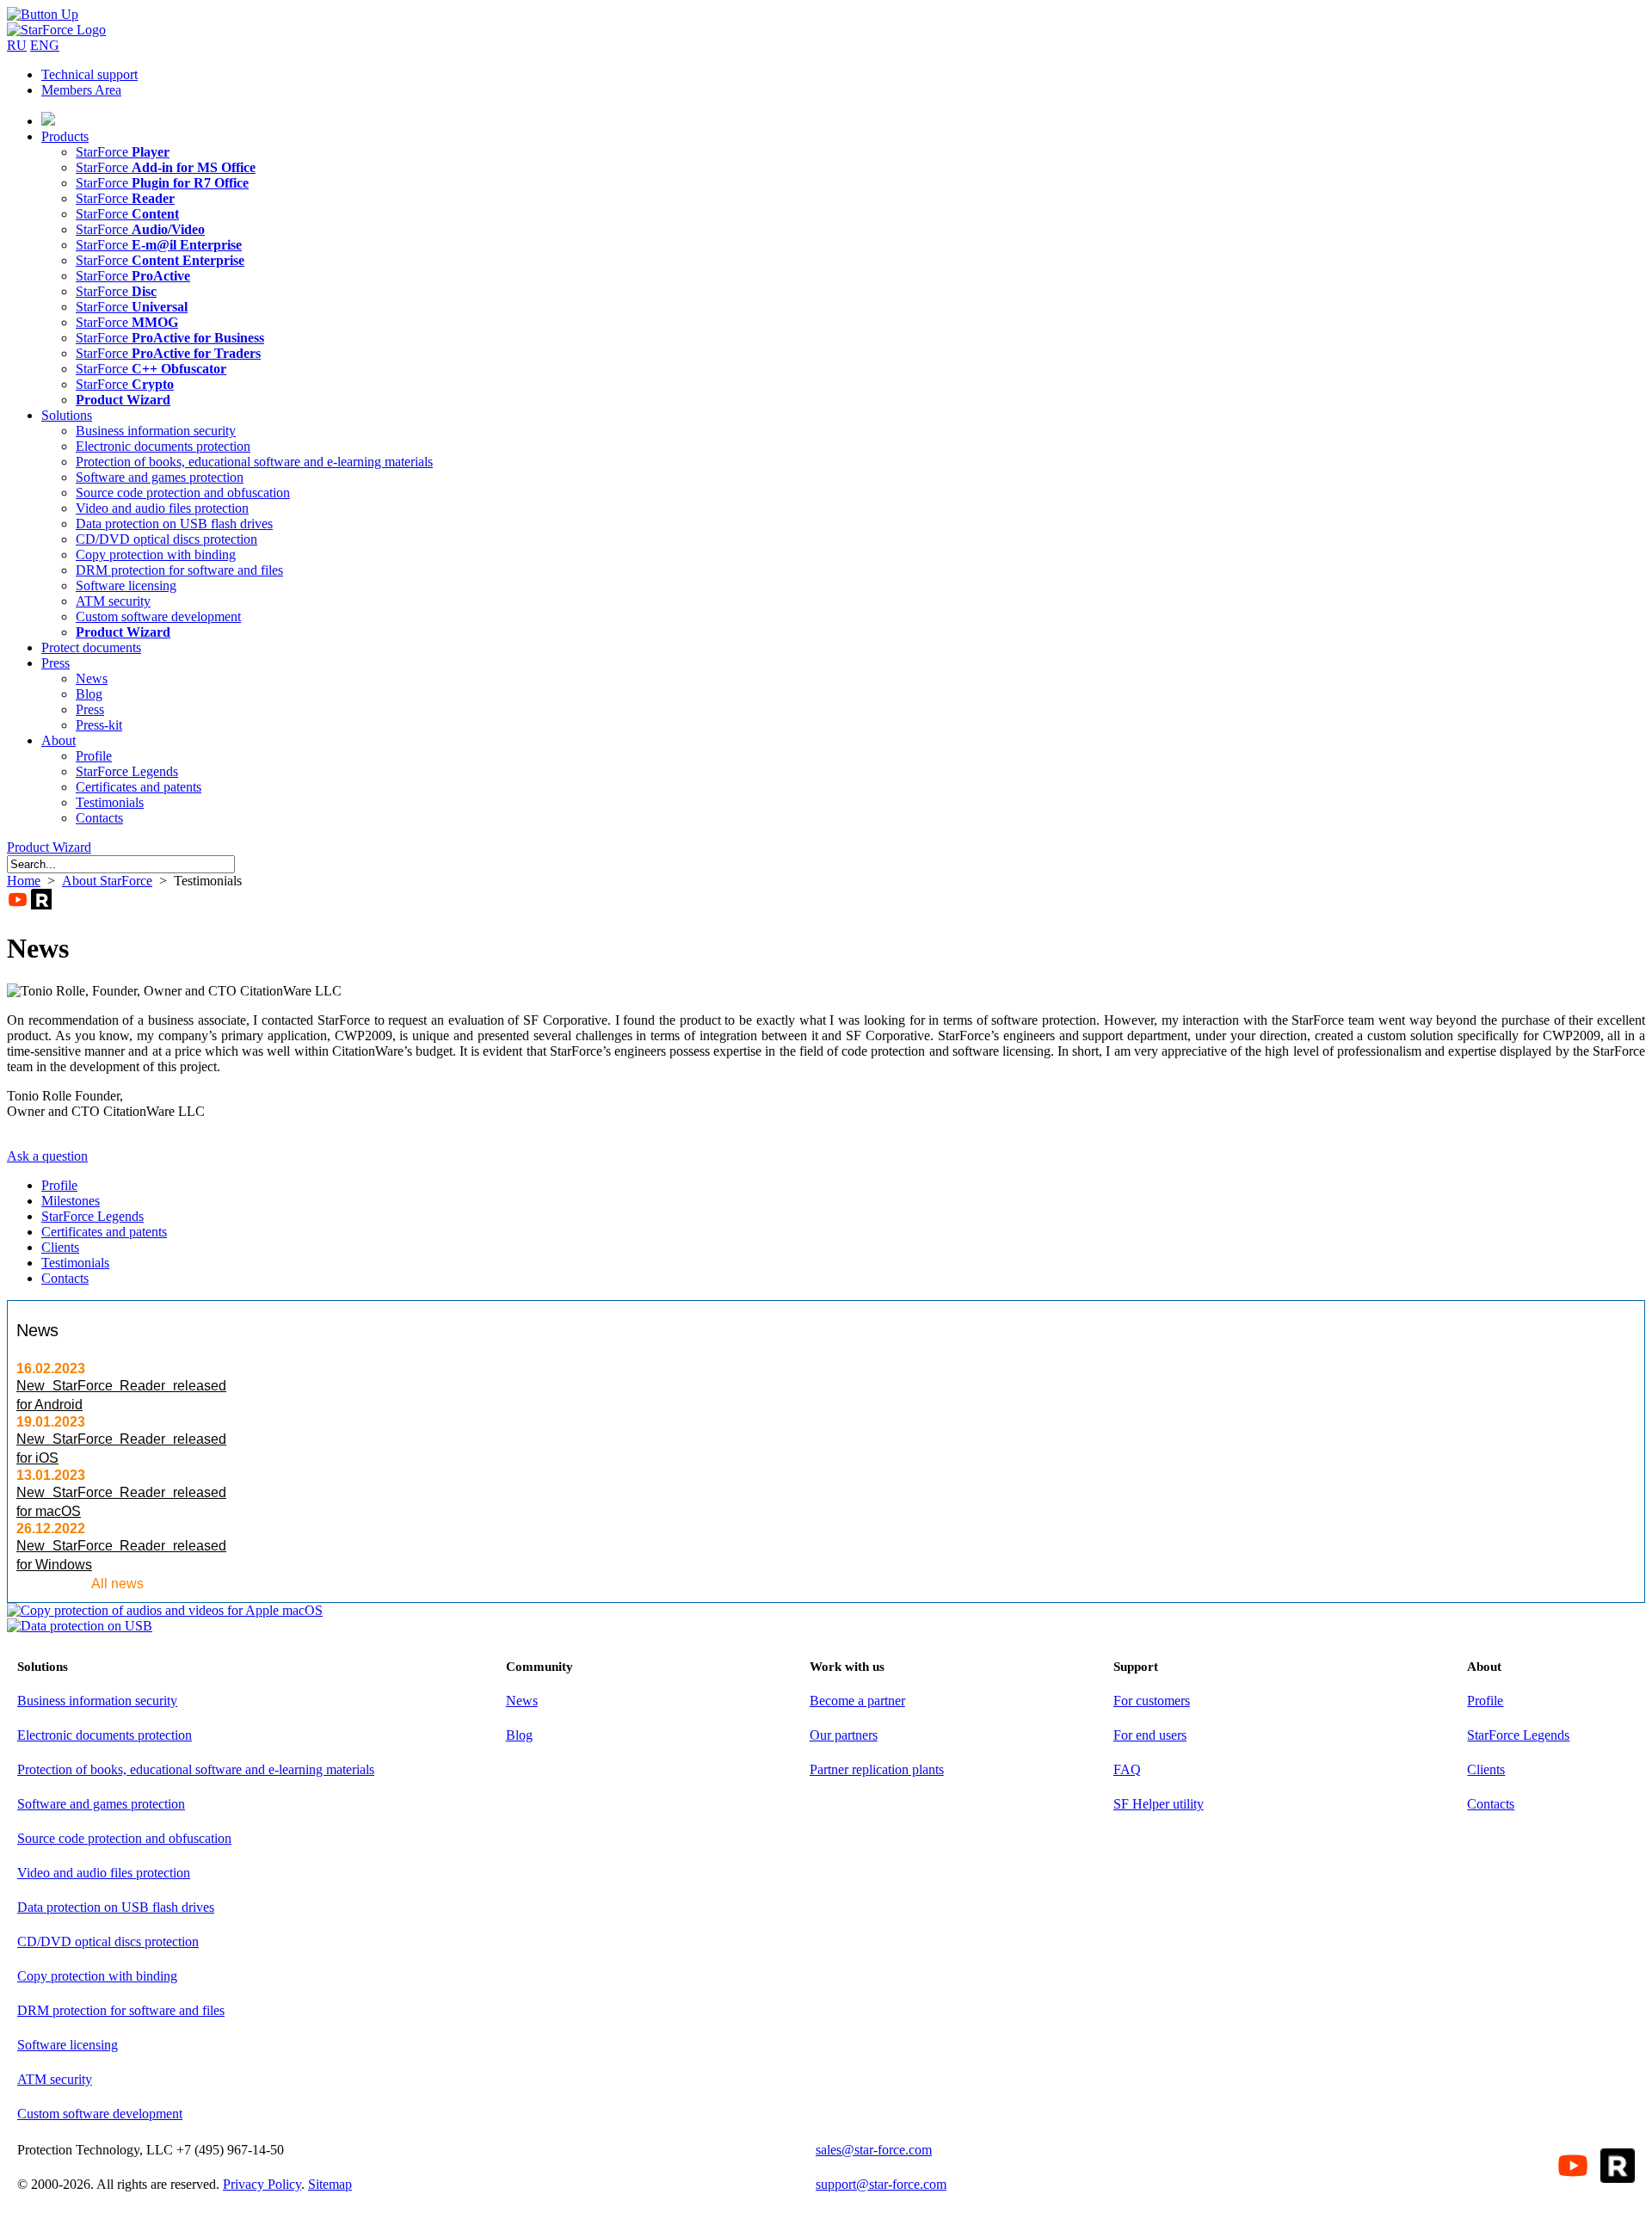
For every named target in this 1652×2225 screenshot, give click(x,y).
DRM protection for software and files (179, 570)
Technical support (89, 74)
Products (65, 136)
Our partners (844, 1735)
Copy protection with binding (156, 555)
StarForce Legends (127, 771)
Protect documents (91, 647)
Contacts (99, 818)
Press (55, 663)
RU (17, 45)
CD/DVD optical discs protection (166, 539)
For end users (1150, 1735)
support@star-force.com (881, 2184)
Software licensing (126, 586)
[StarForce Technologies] (56, 30)
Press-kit (99, 725)
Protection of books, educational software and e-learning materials (254, 462)
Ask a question (47, 1156)
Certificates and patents (139, 787)
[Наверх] (43, 14)
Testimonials (110, 802)
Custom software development (158, 616)
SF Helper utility (1159, 1804)
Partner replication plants (877, 1769)
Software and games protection (160, 477)
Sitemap (330, 2184)
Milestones (71, 1201)
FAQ (1127, 1769)
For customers (1152, 1701)
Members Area (81, 90)
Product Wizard (49, 847)
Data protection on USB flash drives (174, 524)
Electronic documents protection (163, 446)
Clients (60, 1247)
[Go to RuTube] (41, 899)
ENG (45, 45)
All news (117, 1584)
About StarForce (107, 881)
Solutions (67, 415)
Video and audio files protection (162, 508)
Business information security (156, 431)
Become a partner (857, 1701)
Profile (94, 756)
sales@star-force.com (874, 2150)
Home (24, 881)
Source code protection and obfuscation (183, 493)
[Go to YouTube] (17, 899)
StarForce (123, 152)
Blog (89, 694)
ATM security (113, 601)
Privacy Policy (262, 2184)
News (92, 678)
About (59, 740)
